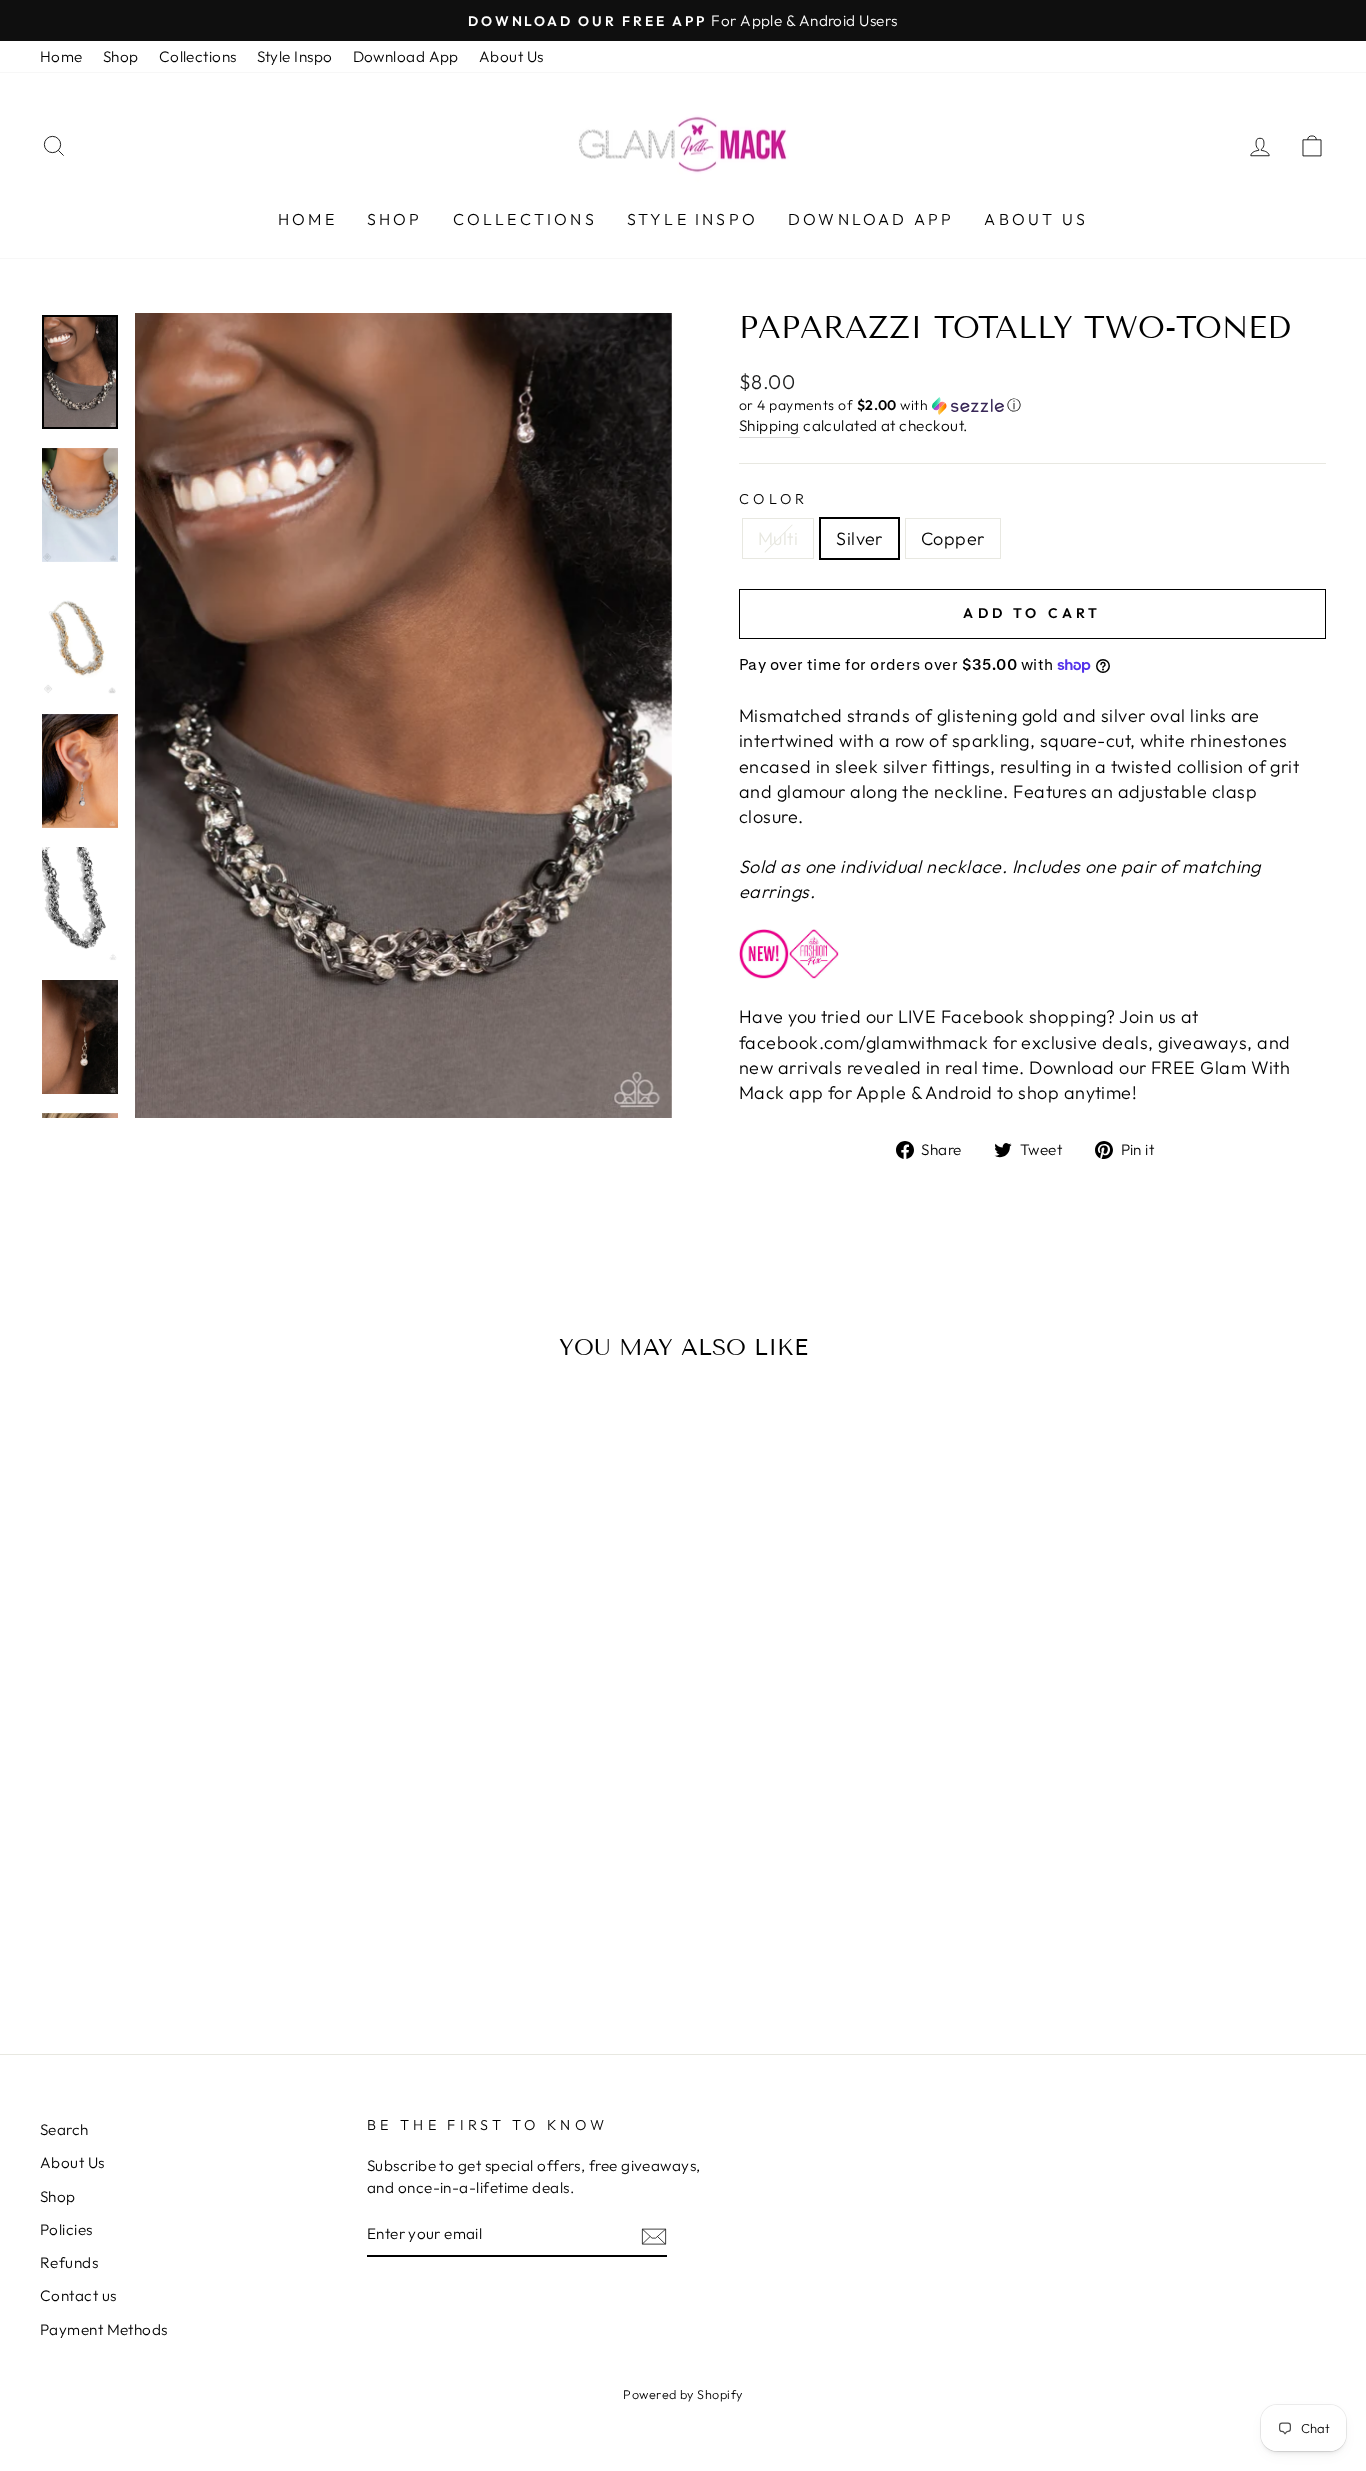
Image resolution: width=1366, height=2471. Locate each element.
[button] (1032, 405)
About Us (511, 56)
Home (61, 56)
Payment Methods (104, 2329)
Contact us (78, 2295)
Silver (859, 538)
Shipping (769, 425)
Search (64, 2129)
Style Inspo (295, 56)
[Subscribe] (654, 2235)
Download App (406, 56)
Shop (121, 56)
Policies (66, 2229)
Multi (778, 538)
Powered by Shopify (682, 2394)
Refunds (69, 2262)
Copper (953, 538)
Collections (198, 56)
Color (774, 499)
